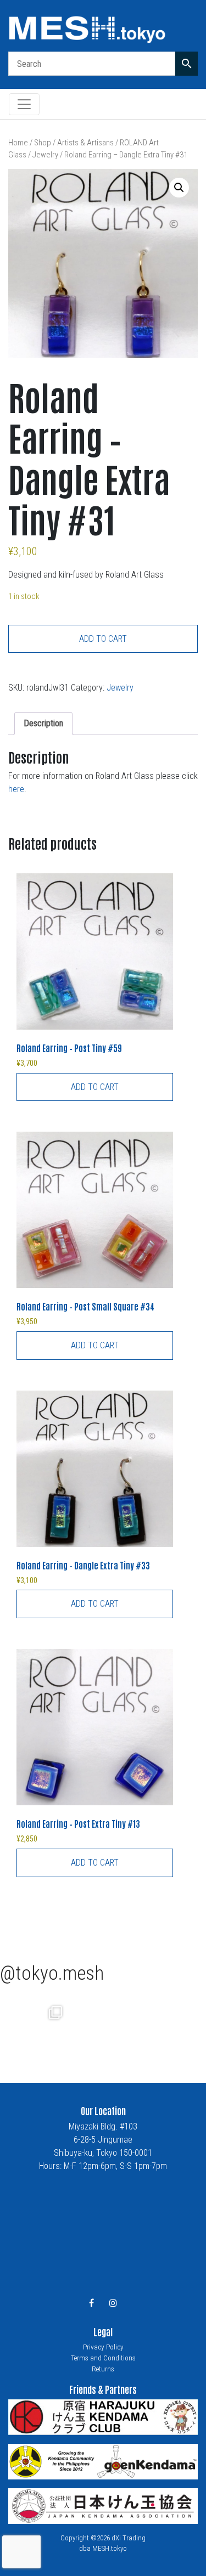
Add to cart (103, 639)
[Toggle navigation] (24, 104)
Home (18, 143)
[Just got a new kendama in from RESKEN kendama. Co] (34, 2027)
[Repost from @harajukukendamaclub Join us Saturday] (103, 2027)
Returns (103, 2369)
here (16, 789)
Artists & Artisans (85, 143)
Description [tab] (43, 723)
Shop (43, 143)
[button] (179, 188)
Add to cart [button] (95, 1087)
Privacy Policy (103, 2347)
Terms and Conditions (103, 2358)
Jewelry (45, 155)
